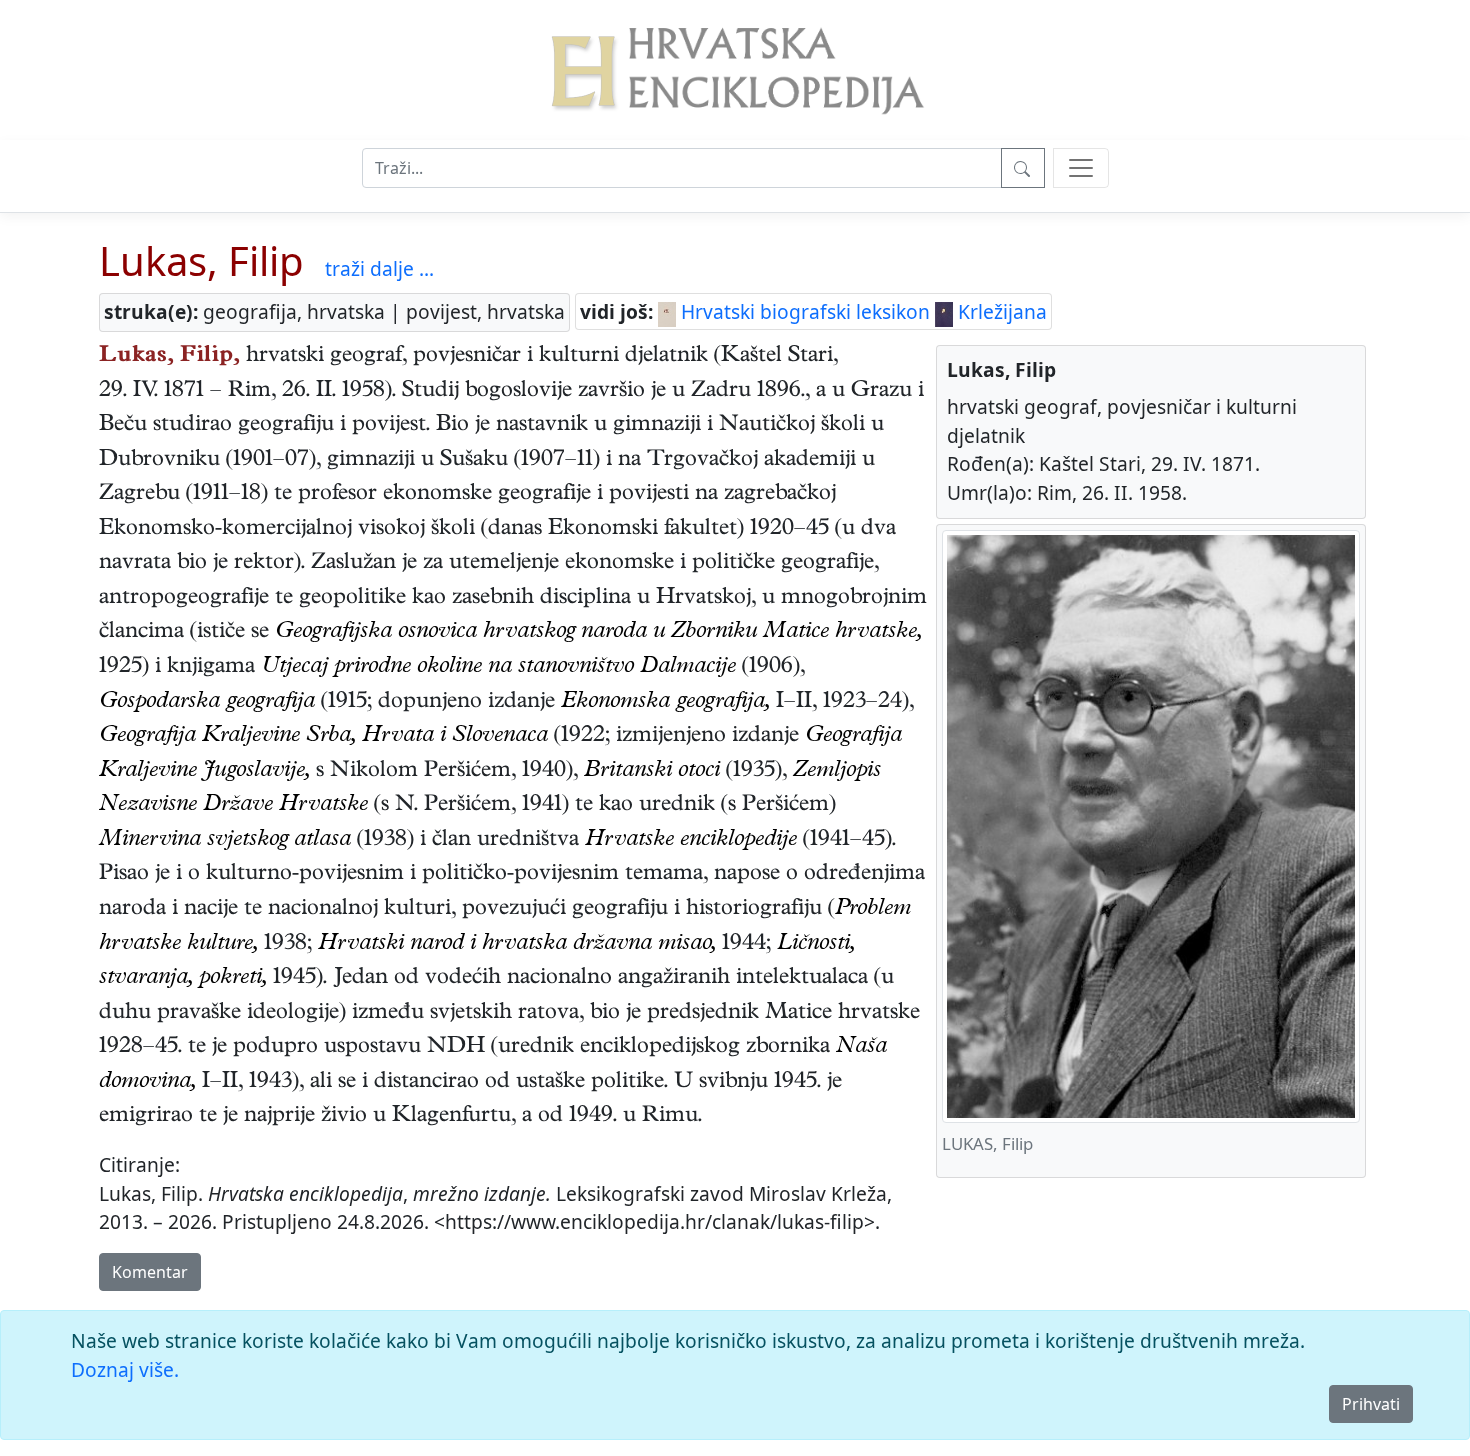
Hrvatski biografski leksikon (803, 311)
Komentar (150, 1272)
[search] (1081, 168)
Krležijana (1000, 311)
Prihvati (1371, 1404)
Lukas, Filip (201, 260)
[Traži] (1023, 168)
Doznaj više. (125, 1369)
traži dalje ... (379, 268)
